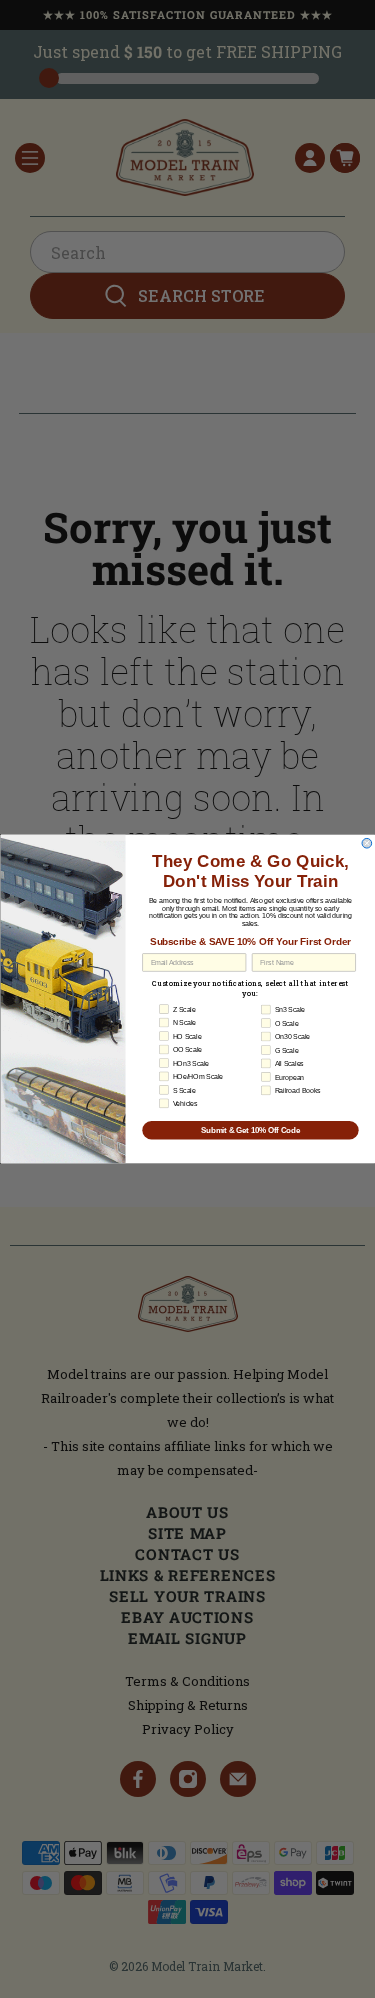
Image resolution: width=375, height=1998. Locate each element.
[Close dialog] (367, 843)
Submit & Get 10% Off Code (250, 1130)
